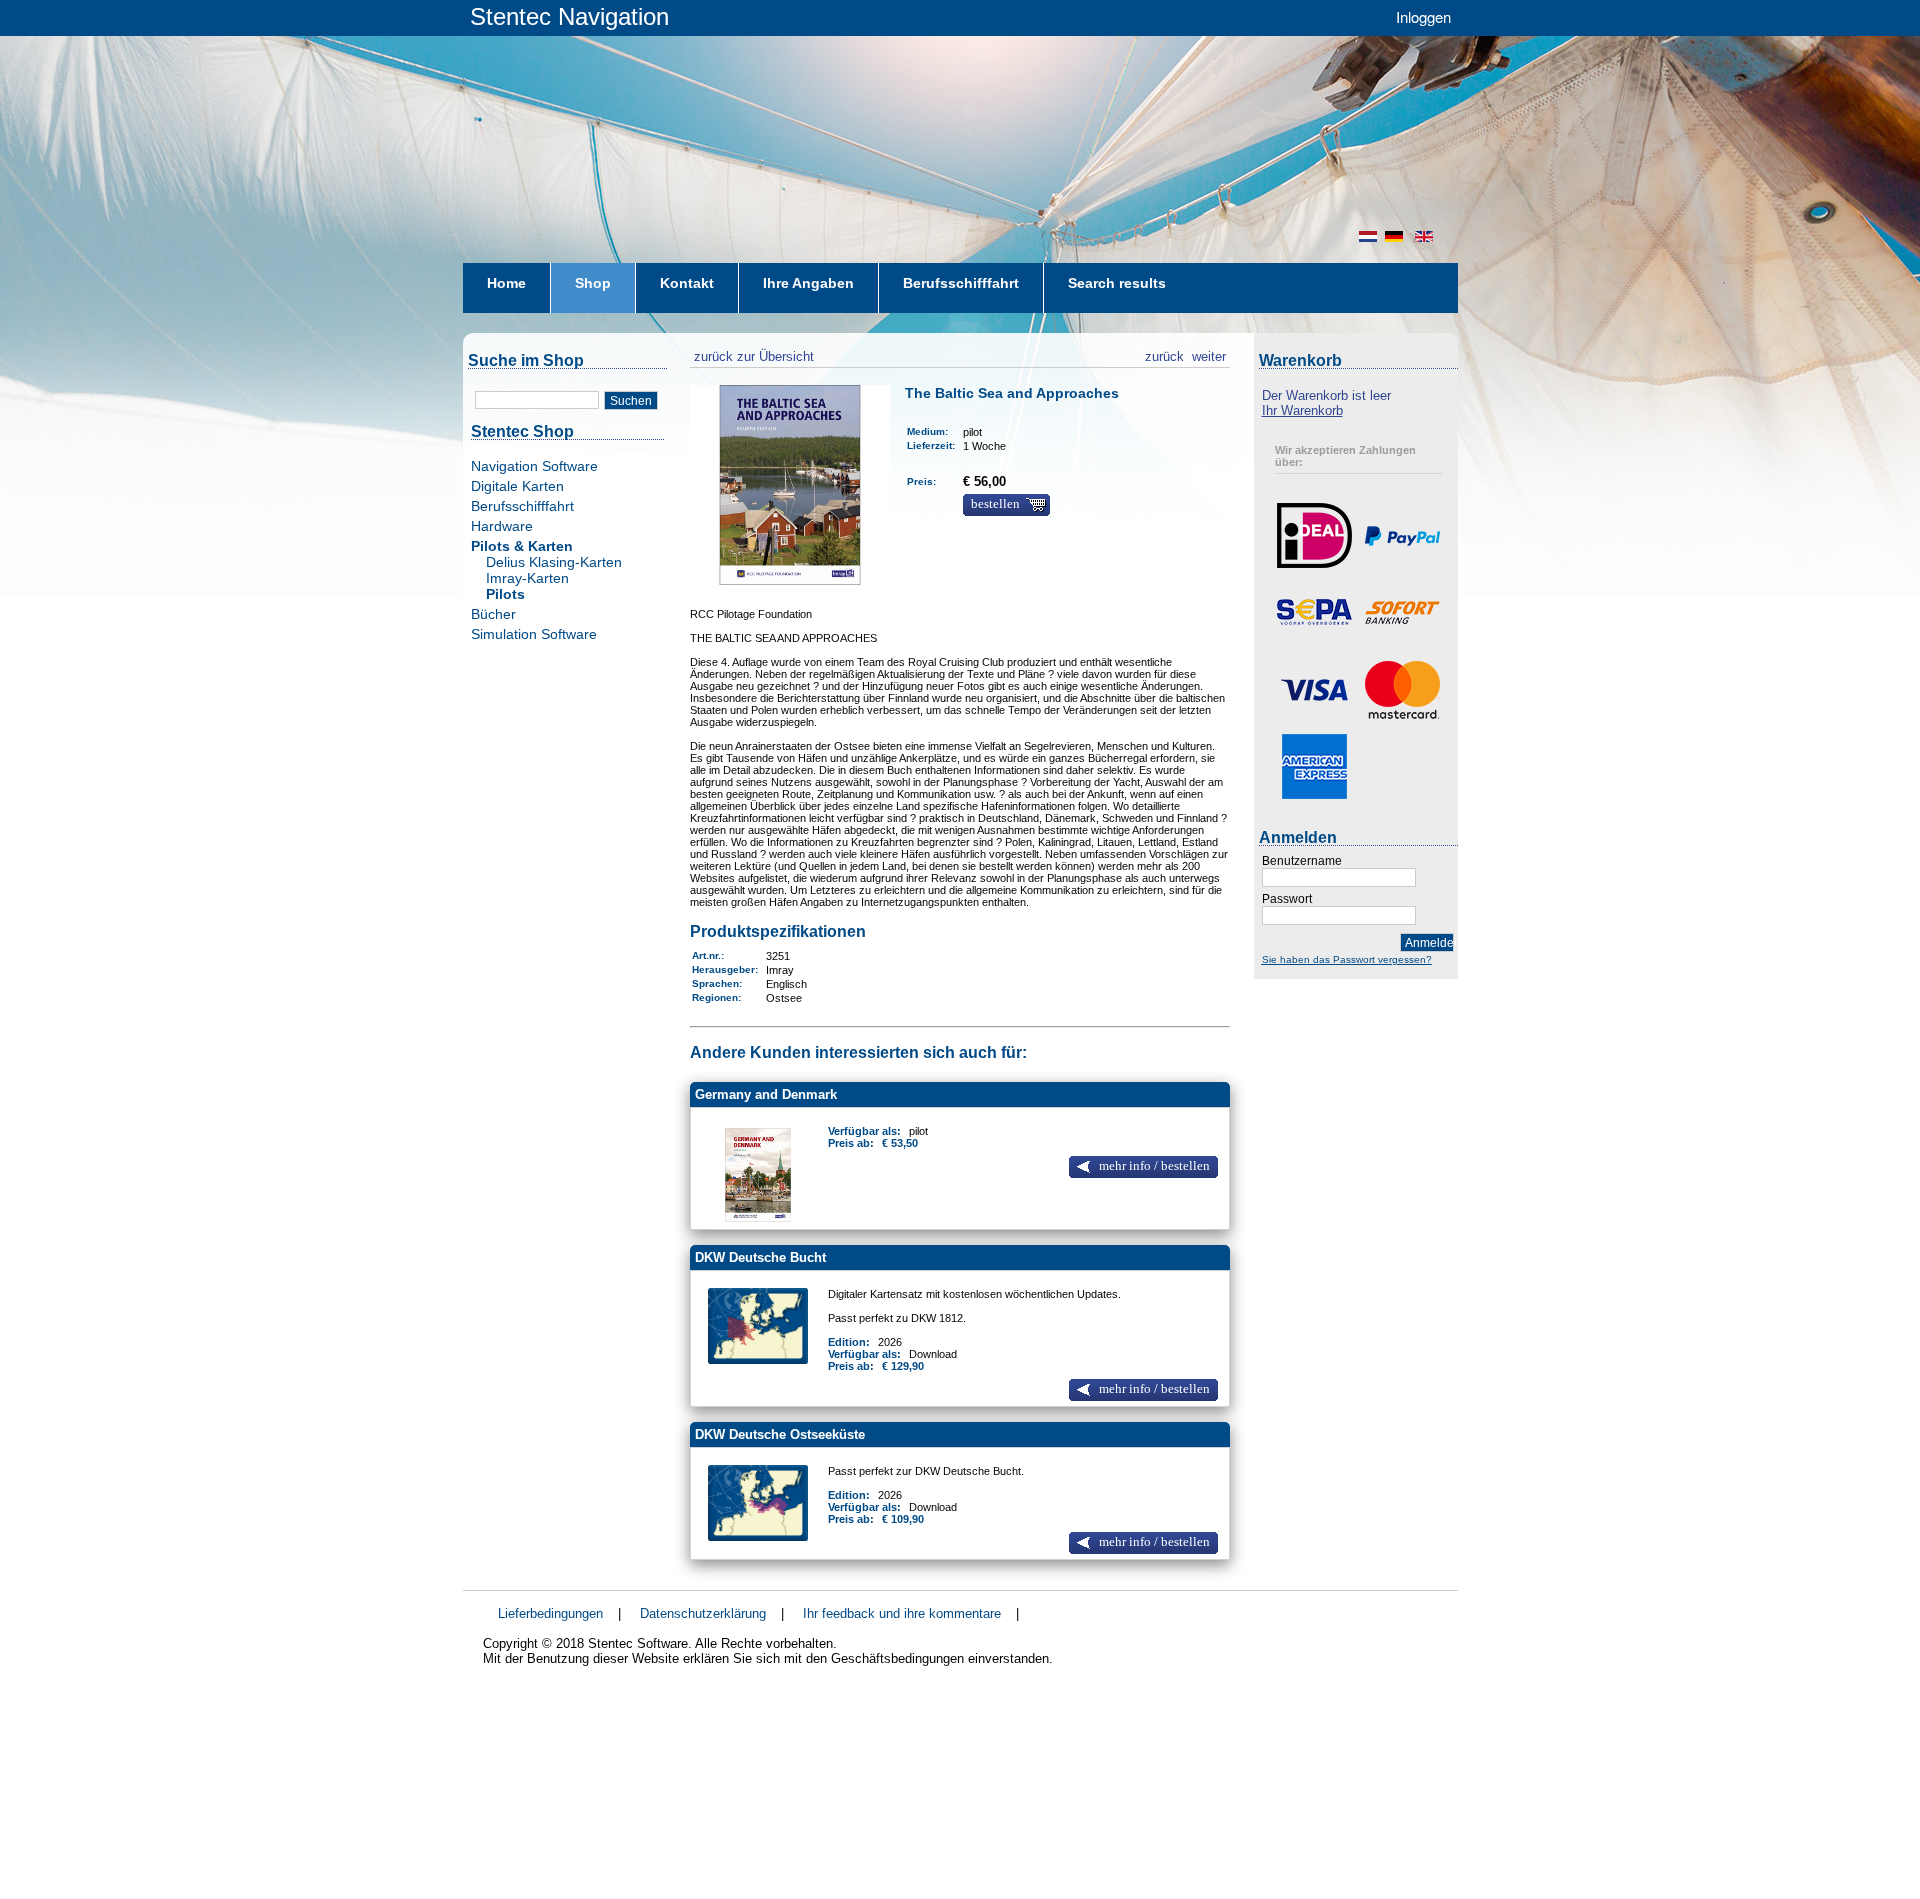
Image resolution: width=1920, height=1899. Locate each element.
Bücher (493, 614)
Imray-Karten (527, 578)
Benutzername (1302, 861)
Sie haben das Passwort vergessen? (1347, 959)
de (1396, 236)
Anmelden (1429, 943)
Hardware (502, 526)
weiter (1209, 354)
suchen (631, 401)
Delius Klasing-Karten (554, 562)
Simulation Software (534, 634)
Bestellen (995, 504)
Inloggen (1423, 16)
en (1426, 236)
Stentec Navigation (569, 16)
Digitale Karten (517, 486)
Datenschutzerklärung (703, 1613)
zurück (1164, 354)
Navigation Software (534, 466)
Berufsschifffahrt (522, 506)
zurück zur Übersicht (752, 354)
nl (1368, 236)
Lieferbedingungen (550, 1613)
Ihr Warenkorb (1302, 410)
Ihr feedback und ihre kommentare (902, 1613)
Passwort (1287, 899)
